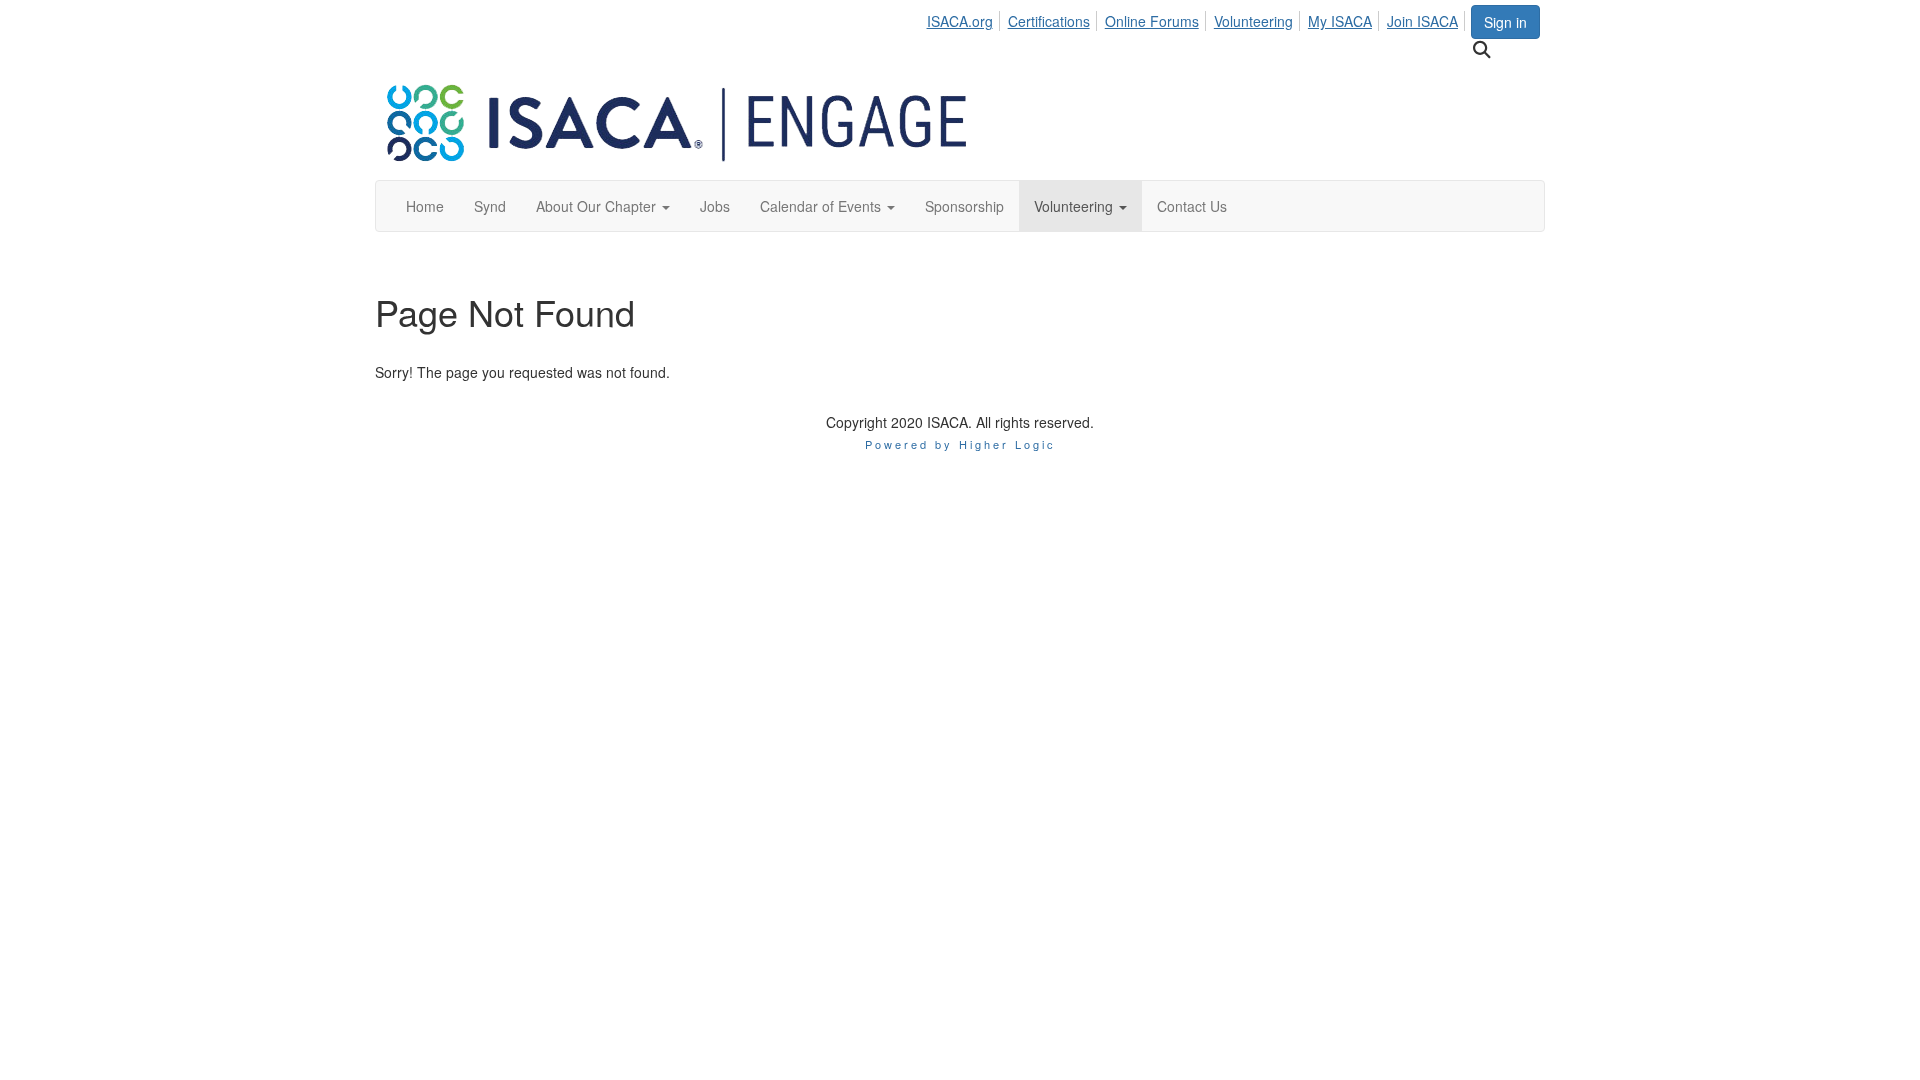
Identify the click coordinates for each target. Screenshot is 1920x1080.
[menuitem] (964, 18)
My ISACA (1340, 21)
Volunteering (1253, 21)
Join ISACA (1422, 21)
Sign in (1505, 22)
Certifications (1049, 21)
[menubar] (1197, 18)
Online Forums (1152, 21)
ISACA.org (960, 21)
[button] (603, 206)
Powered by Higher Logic (960, 444)
